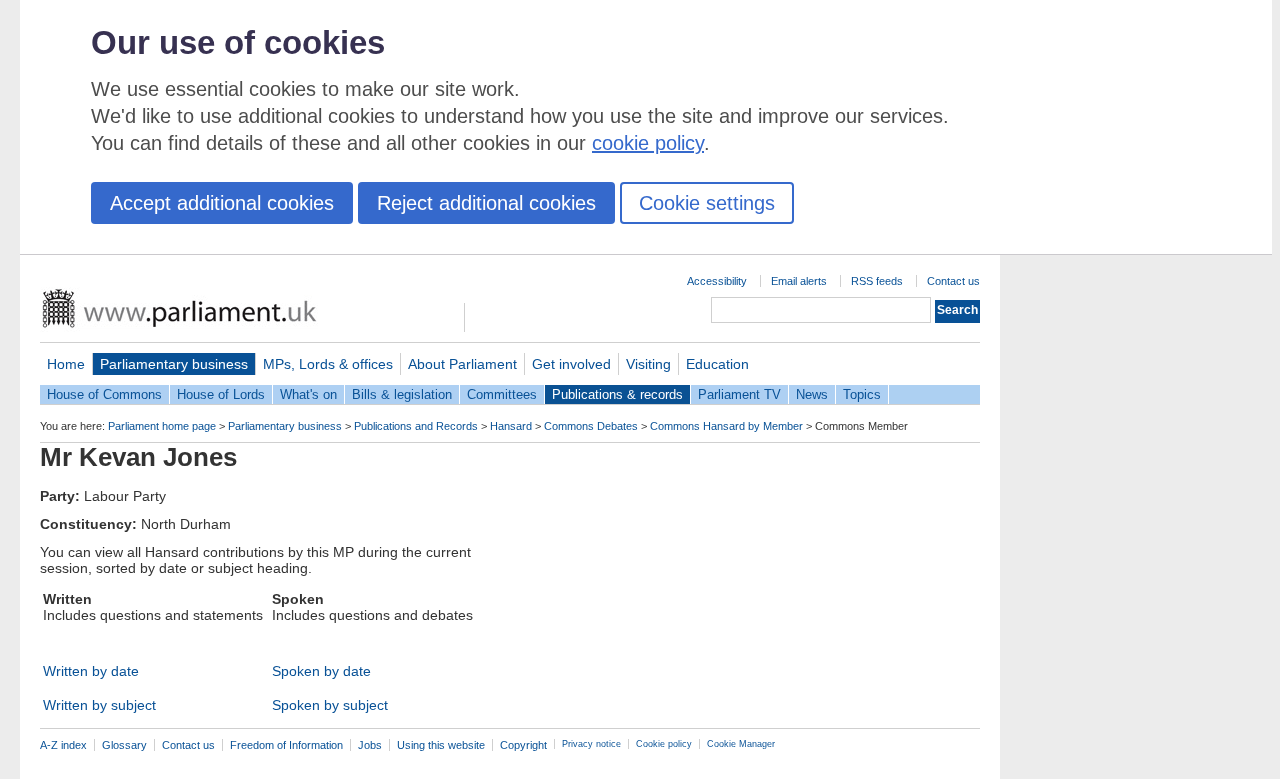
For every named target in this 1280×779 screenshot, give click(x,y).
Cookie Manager (741, 744)
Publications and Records (416, 426)
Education (717, 364)
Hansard (511, 426)
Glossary (124, 745)
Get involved (571, 364)
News (812, 394)
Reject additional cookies (486, 203)
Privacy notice (591, 744)
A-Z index (63, 745)
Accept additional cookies (222, 203)
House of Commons (104, 394)
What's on (308, 394)
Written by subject (99, 705)
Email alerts (799, 281)
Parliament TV (739, 394)
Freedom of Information (286, 745)
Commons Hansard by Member (726, 426)
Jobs (370, 745)
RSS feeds (877, 281)
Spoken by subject (330, 705)
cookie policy (648, 143)
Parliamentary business (174, 364)
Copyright (523, 745)
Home (66, 364)
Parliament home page (162, 426)
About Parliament (462, 364)
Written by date (91, 671)
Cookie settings (707, 203)
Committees (502, 394)
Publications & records (617, 394)
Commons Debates (591, 426)
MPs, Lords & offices (328, 364)
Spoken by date (321, 671)
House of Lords (221, 394)
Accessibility (717, 281)
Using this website (441, 745)
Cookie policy (664, 744)
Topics (862, 394)
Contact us (953, 281)
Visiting (648, 364)
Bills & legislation (402, 394)
